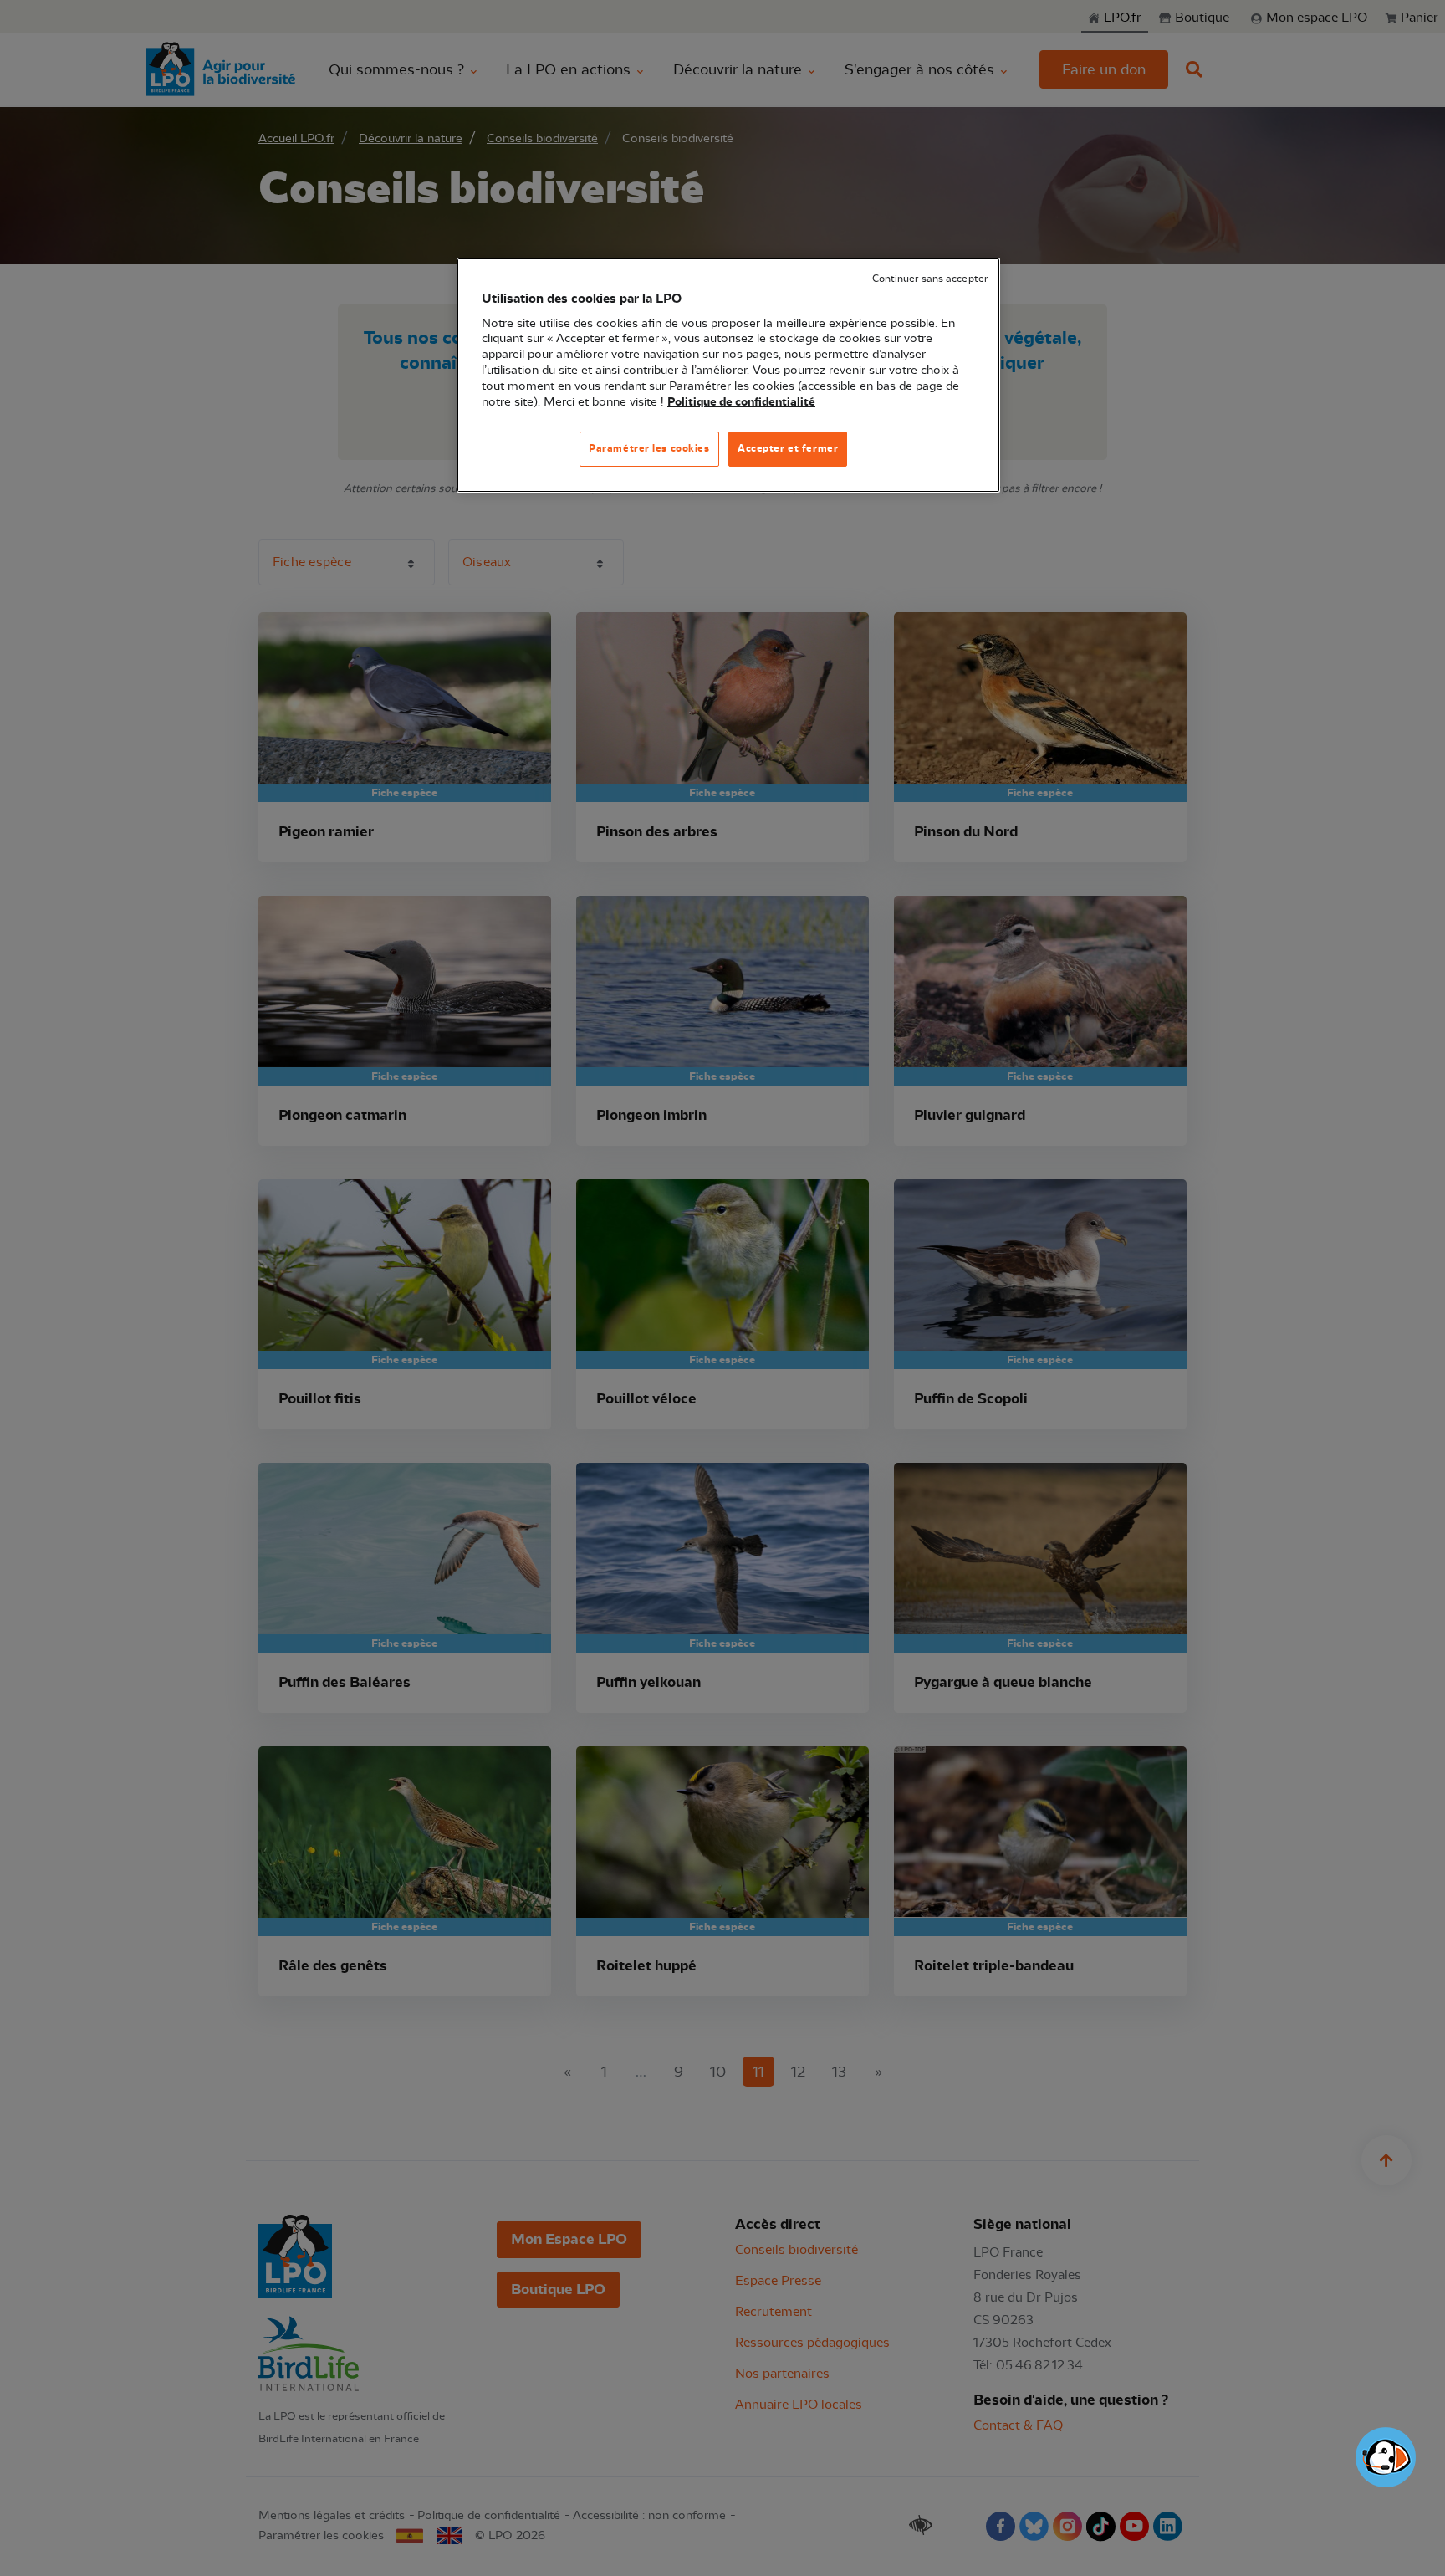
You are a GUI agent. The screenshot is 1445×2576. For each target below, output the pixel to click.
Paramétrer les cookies (649, 448)
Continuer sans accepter (930, 279)
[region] (728, 375)
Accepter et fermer (788, 448)
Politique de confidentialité (741, 402)
